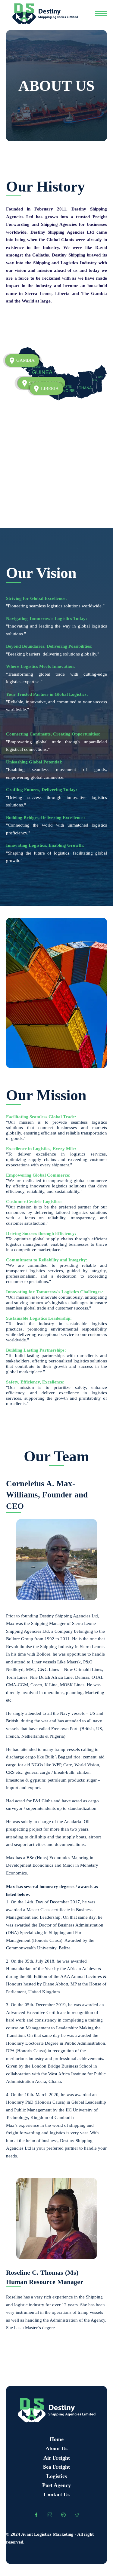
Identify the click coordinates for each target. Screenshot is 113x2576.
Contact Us (57, 2495)
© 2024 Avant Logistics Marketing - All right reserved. (50, 2538)
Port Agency (56, 2485)
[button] (46, 388)
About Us (56, 2449)
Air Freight (57, 2458)
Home (57, 2439)
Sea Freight (56, 2467)
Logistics (57, 2476)
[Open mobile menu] (101, 14)
